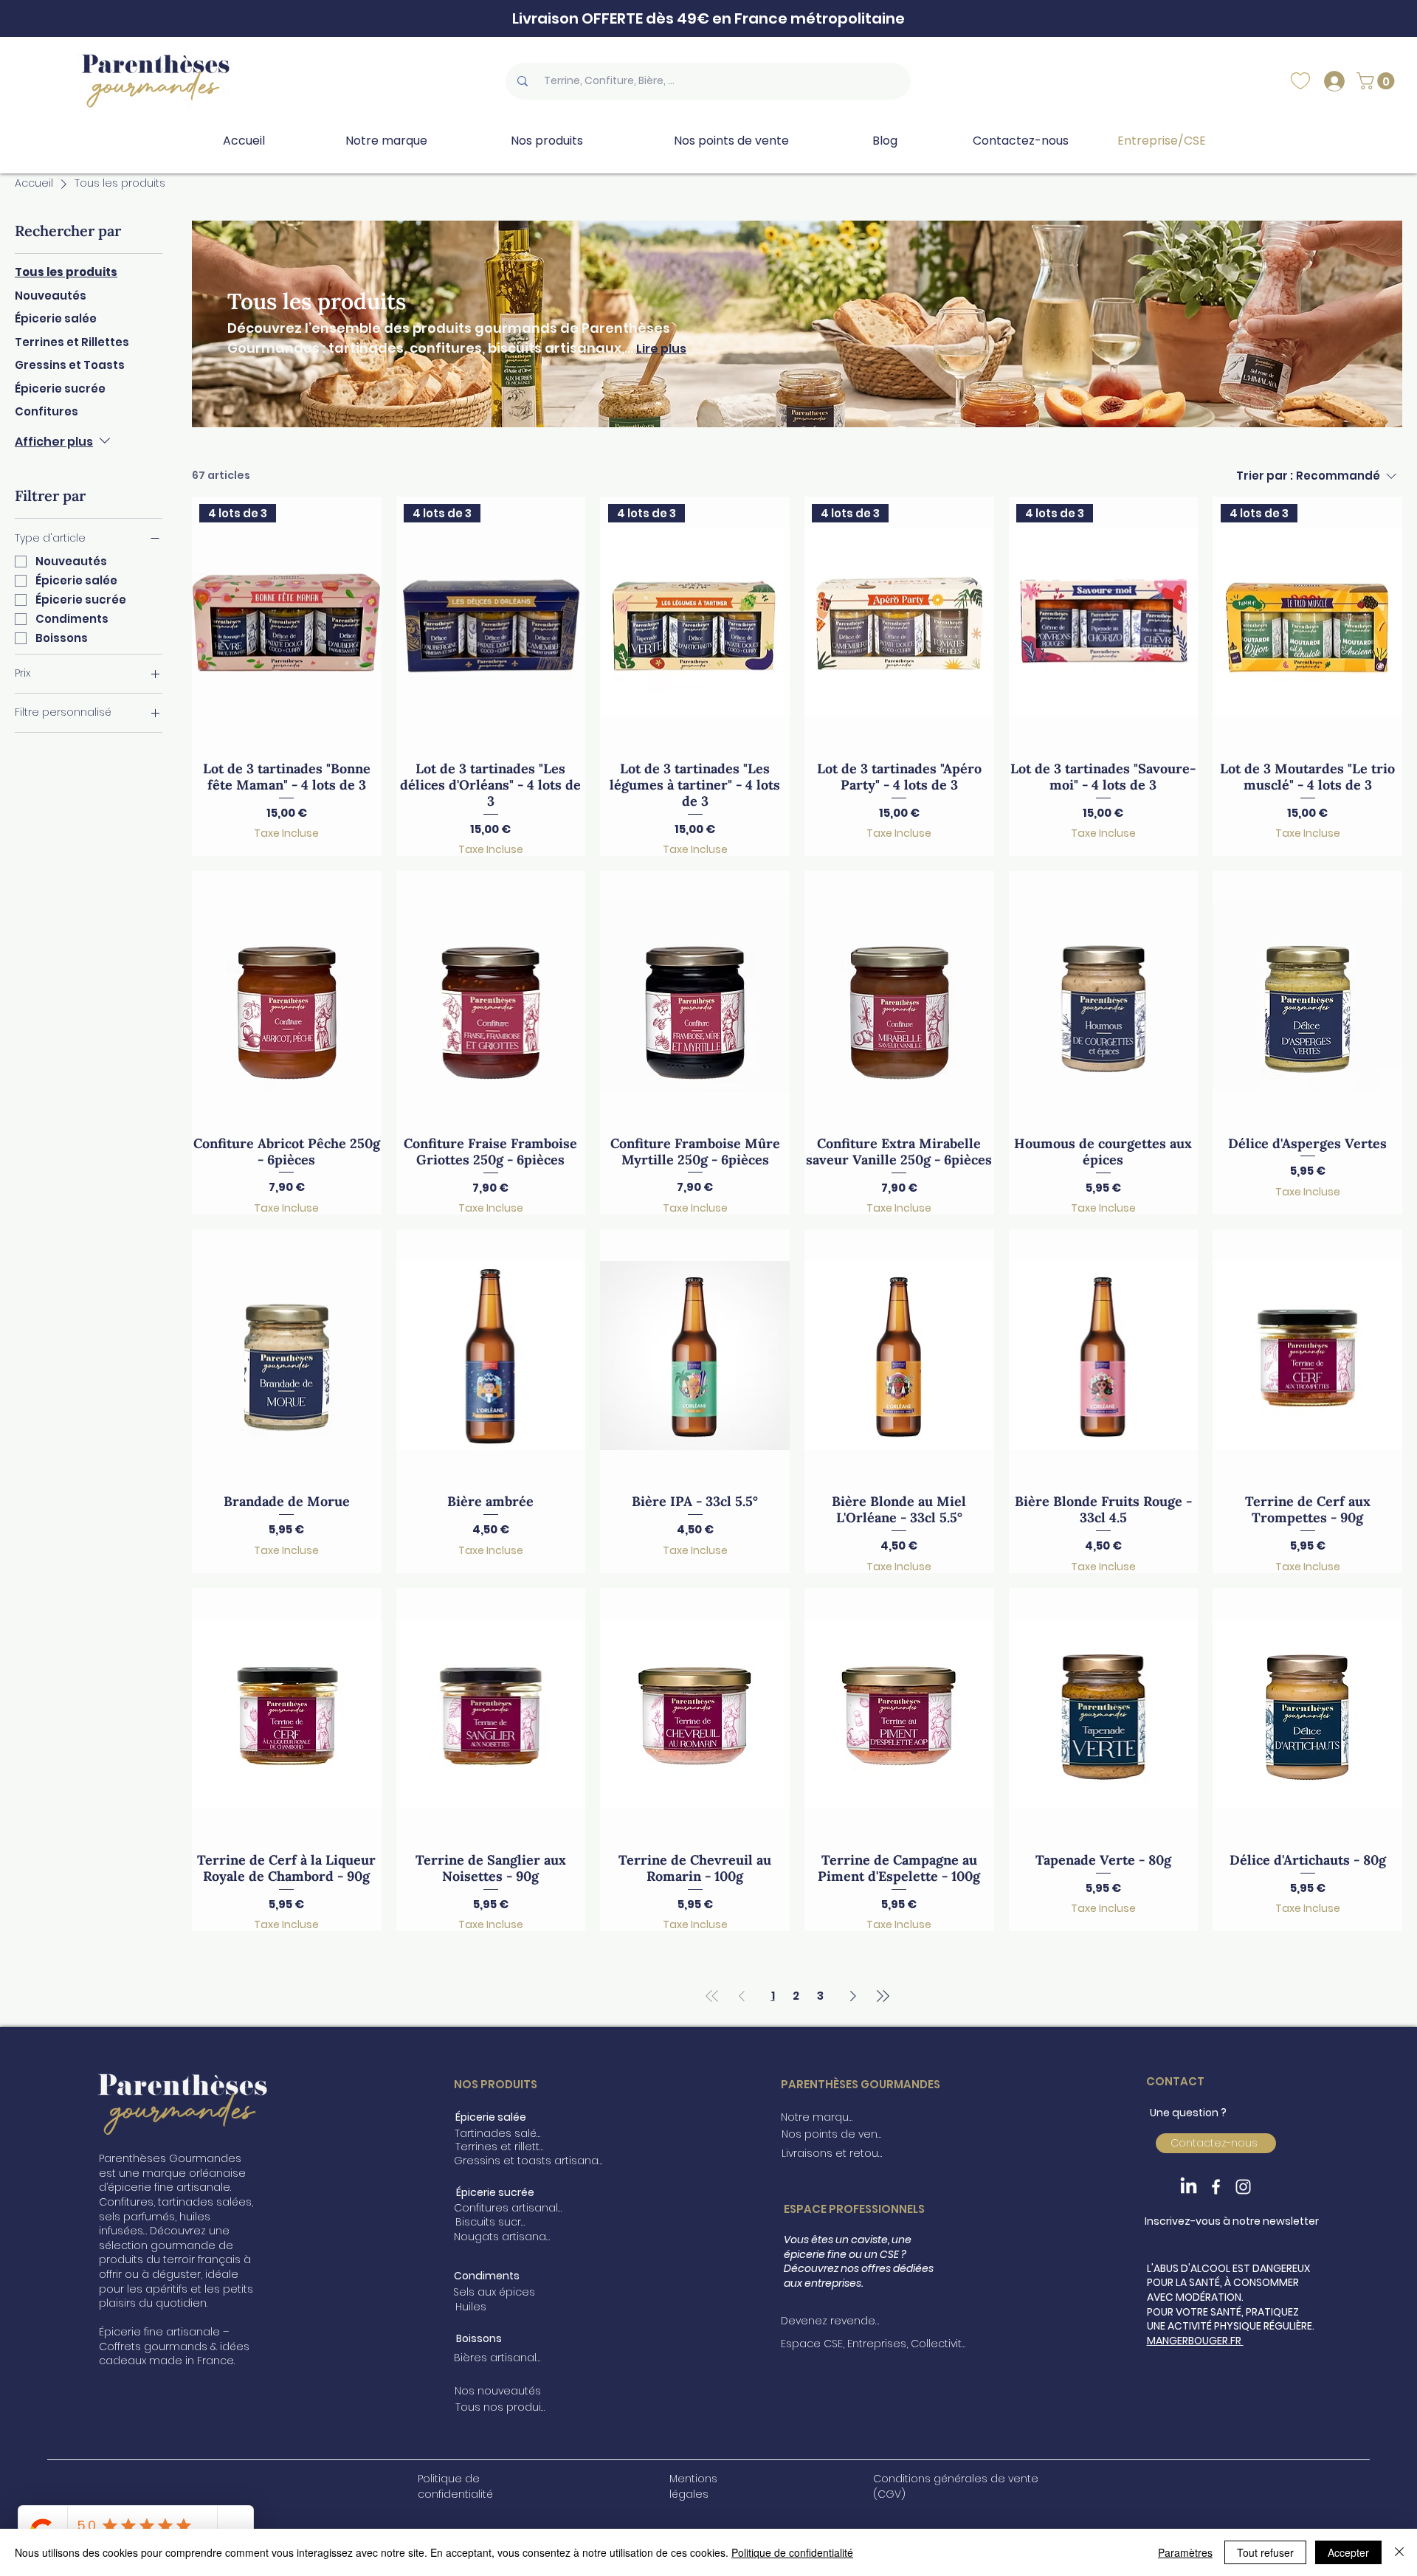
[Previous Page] (742, 1996)
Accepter (1348, 2552)
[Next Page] (853, 1996)
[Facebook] (1216, 2187)
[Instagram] (1243, 2187)
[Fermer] (1399, 2552)
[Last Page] (883, 1996)
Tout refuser (1265, 2552)
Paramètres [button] (1185, 2552)
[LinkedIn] (1189, 2187)
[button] (1378, 81)
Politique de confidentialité (792, 2552)
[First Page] (712, 1996)
